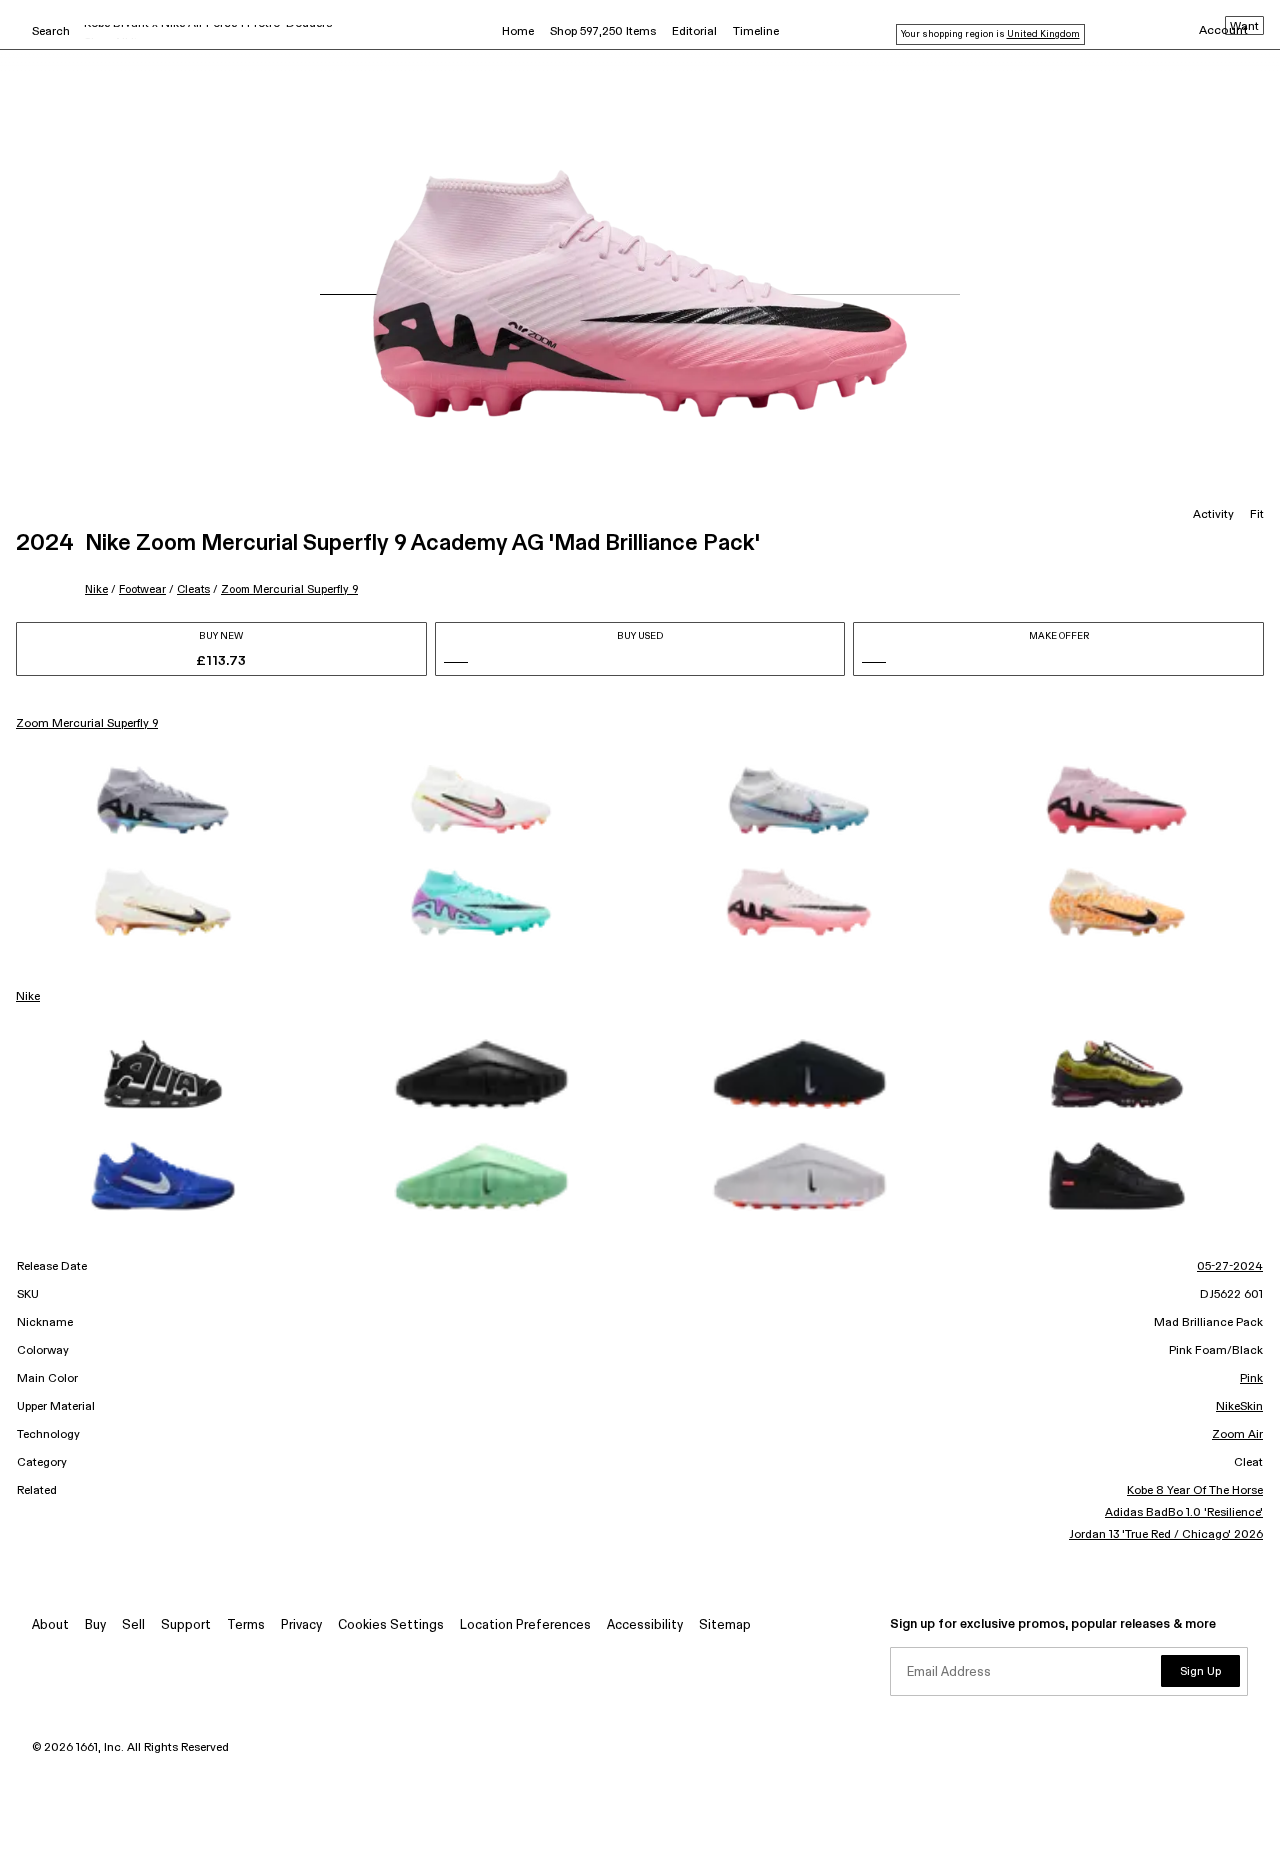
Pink (1251, 1379)
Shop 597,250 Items (603, 32)
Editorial (694, 32)
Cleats (193, 589)
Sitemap (725, 1625)
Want (1244, 27)
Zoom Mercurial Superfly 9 (289, 589)
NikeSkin (1239, 1407)
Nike (96, 589)
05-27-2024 (1230, 1267)
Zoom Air (1237, 1435)
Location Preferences (525, 1625)
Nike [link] (28, 997)
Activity (1213, 515)
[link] (163, 800)
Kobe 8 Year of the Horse (1195, 1491)
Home (518, 32)
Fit (1257, 515)
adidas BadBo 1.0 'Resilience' (1184, 1513)
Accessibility (645, 1625)
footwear (142, 589)
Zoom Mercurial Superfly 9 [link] (87, 724)
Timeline (756, 32)
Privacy (301, 1625)
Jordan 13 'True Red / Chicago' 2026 (1166, 1535)
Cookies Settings (391, 1625)
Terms (246, 1625)
